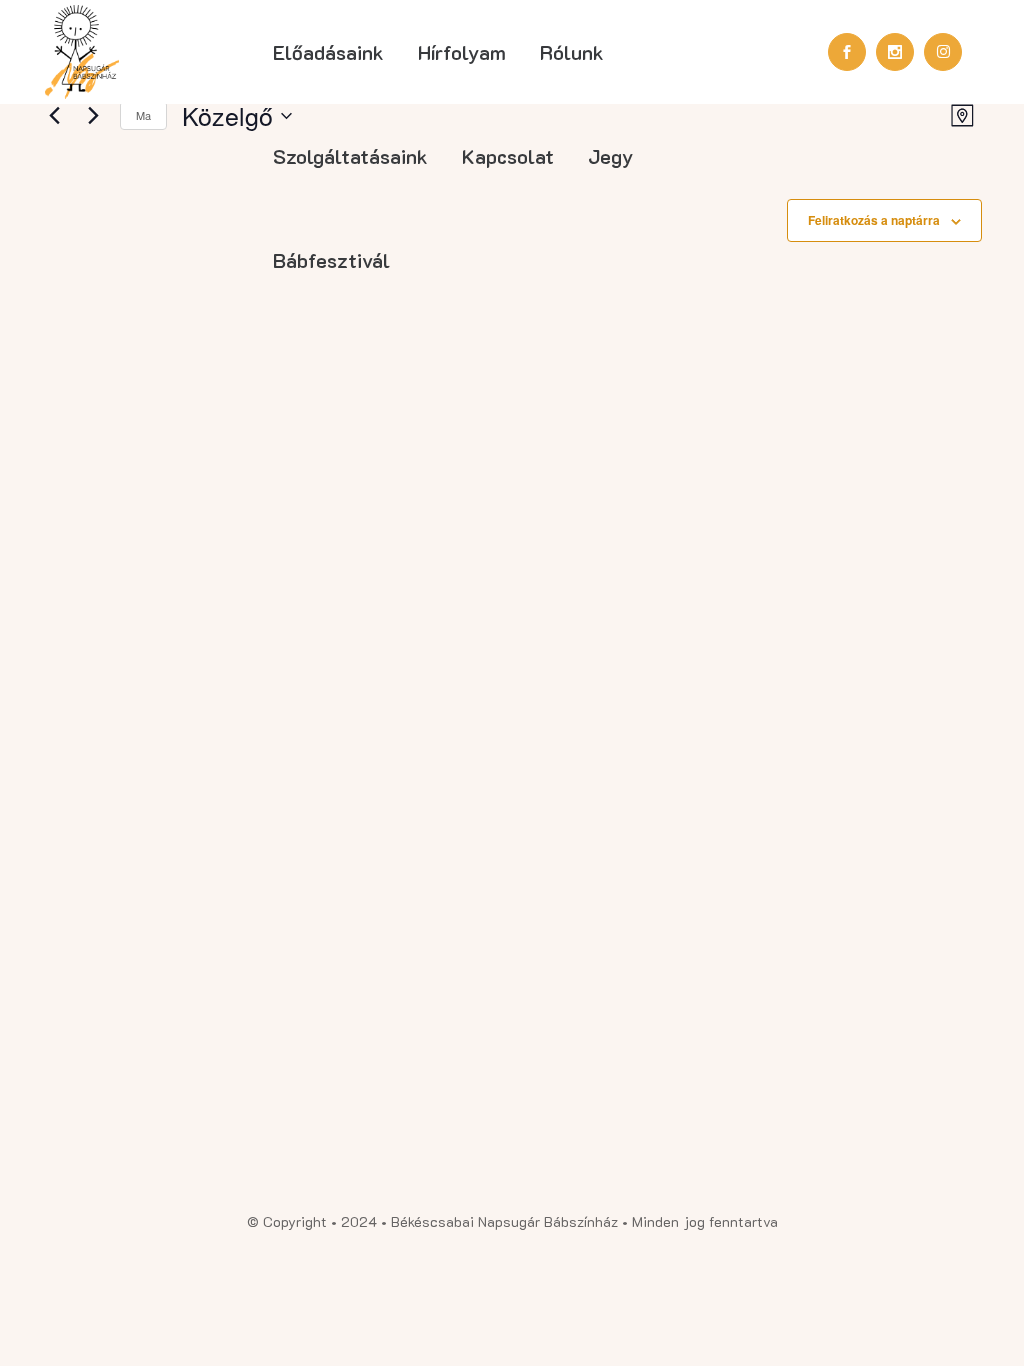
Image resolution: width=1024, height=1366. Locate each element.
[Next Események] (93, 116)
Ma (143, 115)
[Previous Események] (54, 116)
